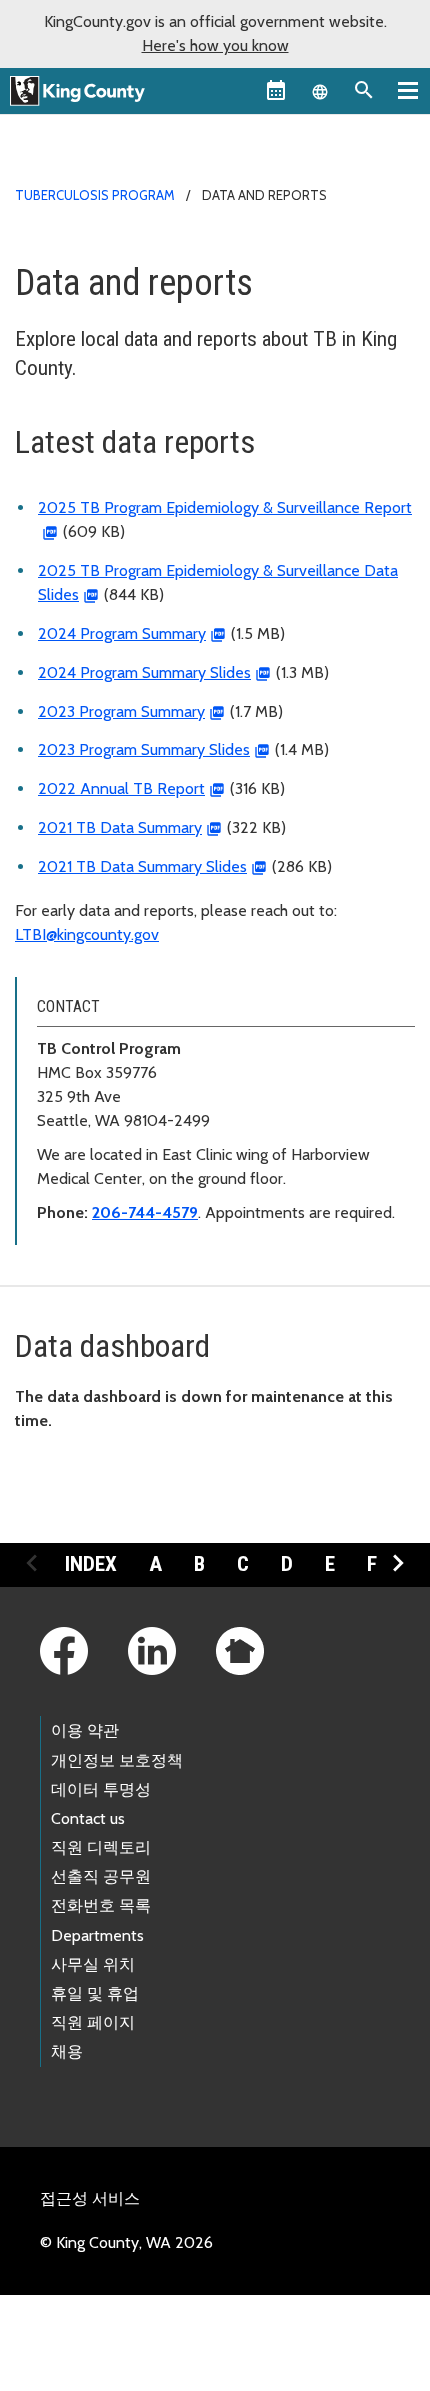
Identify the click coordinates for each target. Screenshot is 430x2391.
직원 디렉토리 (101, 1847)
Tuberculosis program (95, 195)
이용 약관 (85, 1730)
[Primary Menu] (408, 90)
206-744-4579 (145, 1212)
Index (91, 1564)
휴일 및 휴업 (95, 1993)
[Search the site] (364, 90)
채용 (67, 2051)
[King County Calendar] (276, 90)
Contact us (88, 1818)
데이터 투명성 (101, 1789)
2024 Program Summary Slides (144, 672)
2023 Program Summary (121, 711)
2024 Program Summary (122, 633)
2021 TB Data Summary (120, 827)
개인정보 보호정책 (117, 1760)
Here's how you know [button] (215, 45)
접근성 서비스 (90, 2198)
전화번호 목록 (101, 1905)
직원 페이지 (93, 2022)
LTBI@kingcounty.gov (87, 934)
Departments (97, 1935)
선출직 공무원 (101, 1876)
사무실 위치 (93, 1964)
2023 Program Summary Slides (144, 749)
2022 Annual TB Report (121, 788)
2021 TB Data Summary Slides (142, 866)
